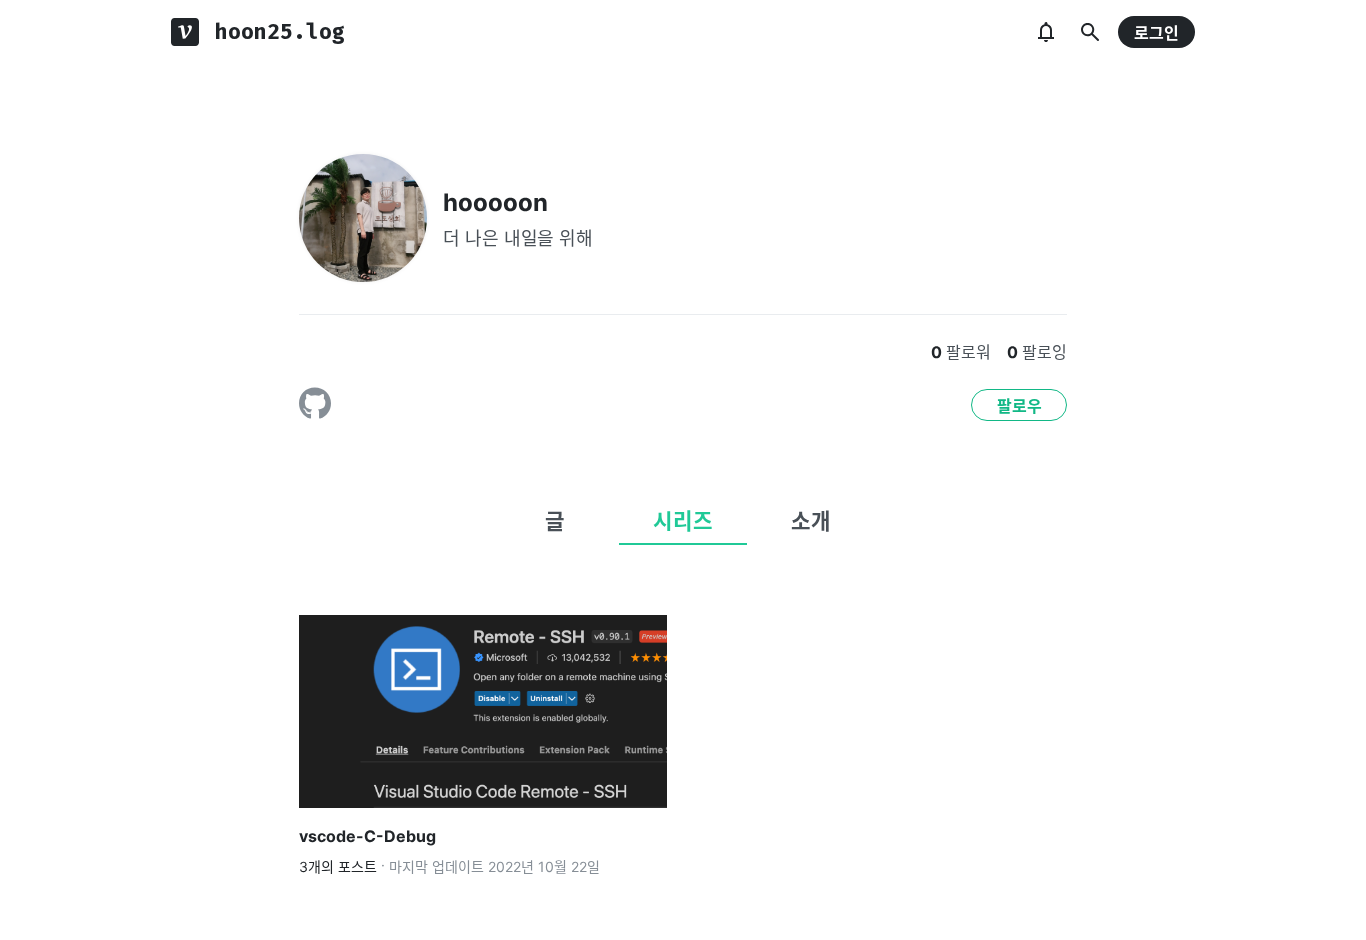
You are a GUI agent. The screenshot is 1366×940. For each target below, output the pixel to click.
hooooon (495, 202)
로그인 (1156, 33)
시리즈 (683, 521)
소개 (811, 521)
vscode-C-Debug (367, 836)
